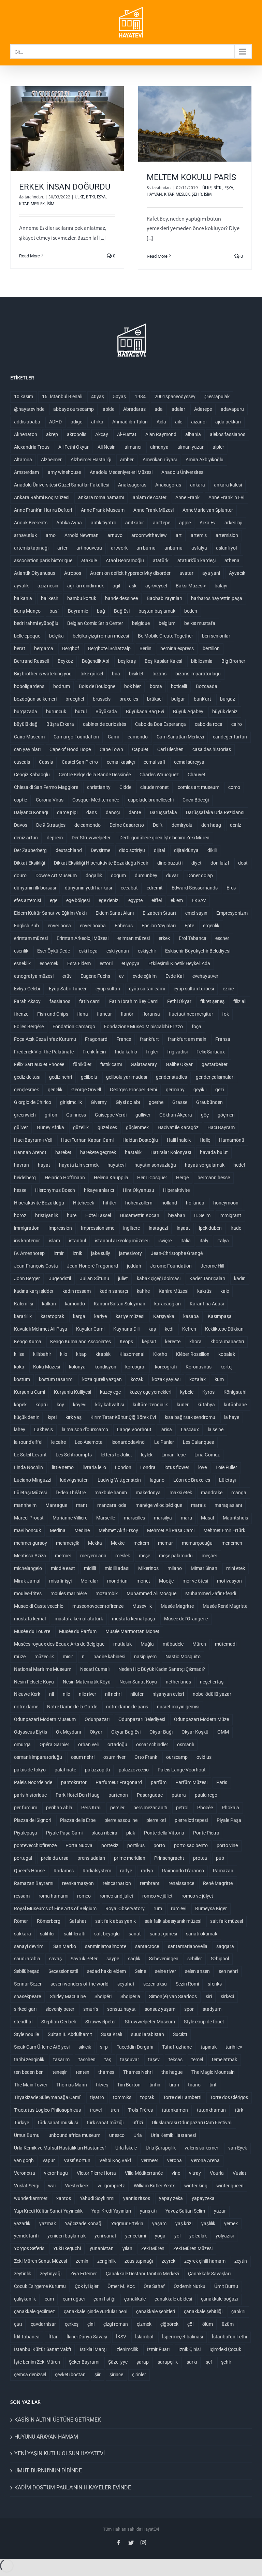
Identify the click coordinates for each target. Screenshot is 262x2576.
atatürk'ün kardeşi (196, 561)
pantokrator (74, 1783)
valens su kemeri (202, 2148)
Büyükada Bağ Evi (145, 712)
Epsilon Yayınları (159, 926)
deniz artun (26, 838)
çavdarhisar (43, 2324)
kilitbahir (42, 1354)
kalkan (49, 1304)
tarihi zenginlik (29, 2060)
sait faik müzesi (227, 1921)
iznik (77, 1253)
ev (121, 976)
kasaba (191, 1316)
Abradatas (134, 409)
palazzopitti (97, 1770)
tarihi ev (234, 2047)
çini (91, 2324)
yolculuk (198, 2236)
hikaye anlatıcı (99, 1190)
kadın (240, 1279)
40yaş (98, 397)
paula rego (206, 1795)
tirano (194, 2085)
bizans (159, 674)
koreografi (166, 1367)
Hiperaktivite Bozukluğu (39, 1203)
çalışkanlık (25, 2299)
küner (183, 1405)
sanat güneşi (163, 1934)
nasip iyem (145, 1657)
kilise (19, 1354)
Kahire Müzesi (173, 1291)
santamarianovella (188, 1946)
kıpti (52, 1417)
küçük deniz (26, 1417)
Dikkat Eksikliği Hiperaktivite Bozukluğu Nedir (101, 863)
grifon (51, 1115)
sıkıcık (85, 2047)
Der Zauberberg (30, 850)
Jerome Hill (212, 1266)
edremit (155, 888)
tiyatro (97, 2098)
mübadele (173, 1644)
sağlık (134, 1959)
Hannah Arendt (30, 1152)
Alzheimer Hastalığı (91, 460)
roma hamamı (53, 1896)
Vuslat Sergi (27, 2186)
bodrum (62, 686)
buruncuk (56, 712)
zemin (82, 2261)
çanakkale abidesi (173, 2299)
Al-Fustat (127, 435)
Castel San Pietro (80, 762)
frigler (152, 1052)
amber (127, 460)
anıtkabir (135, 523)
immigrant (230, 1216)
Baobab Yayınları (164, 598)
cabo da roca (209, 724)
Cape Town (111, 750)
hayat (44, 1165)
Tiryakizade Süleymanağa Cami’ (48, 2098)
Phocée (205, 1808)
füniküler (82, 1065)
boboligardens (29, 686)
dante (135, 813)
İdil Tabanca (27, 2337)
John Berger (27, 1279)
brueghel (75, 699)
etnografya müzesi (34, 976)
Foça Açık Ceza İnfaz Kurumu (45, 1039)
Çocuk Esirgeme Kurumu (40, 2286)
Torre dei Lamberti (182, 2098)
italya (223, 1241)
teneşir (60, 2072)
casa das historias (212, 750)
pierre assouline (121, 1820)
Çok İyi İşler (87, 2286)
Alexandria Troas (32, 447)
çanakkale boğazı (219, 2299)
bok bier (133, 686)
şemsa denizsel (30, 2375)
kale (225, 1291)
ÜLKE (79, 197)
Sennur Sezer (28, 1984)
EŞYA (101, 197)
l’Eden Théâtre (71, 1493)
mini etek (236, 1568)
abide (108, 409)
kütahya (206, 1405)
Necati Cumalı (95, 1669)
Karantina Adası (207, 1304)
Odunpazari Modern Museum (45, 1719)
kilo (64, 1354)
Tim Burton (129, 2085)
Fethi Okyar (179, 1001)
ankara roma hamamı (101, 498)
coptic (20, 800)
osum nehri (83, 1757)
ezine (228, 989)
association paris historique (43, 561)
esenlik (21, 951)
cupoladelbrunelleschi (151, 800)
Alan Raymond (161, 435)
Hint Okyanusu (139, 1190)
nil (52, 1694)
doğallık (94, 876)
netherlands (178, 1682)
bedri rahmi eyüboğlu (36, 623)
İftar (53, 2337)
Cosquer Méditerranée (96, 800)
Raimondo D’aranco (183, 1871)
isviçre (165, 1241)
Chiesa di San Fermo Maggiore (46, 787)
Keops (126, 1342)
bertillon (211, 649)
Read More (30, 256)
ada (159, 409)
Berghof (71, 649)
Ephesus (124, 926)
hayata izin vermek (79, 1165)
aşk (133, 586)
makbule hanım (111, 1493)
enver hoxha (93, 926)
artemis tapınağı (31, 548)
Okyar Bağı (161, 1732)
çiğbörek (169, 2324)
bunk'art (202, 699)
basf (54, 611)
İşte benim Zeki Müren (37, 2362)
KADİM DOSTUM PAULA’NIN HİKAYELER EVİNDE (73, 2488)
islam (54, 1241)
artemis (199, 535)
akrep (52, 435)
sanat (135, 1934)
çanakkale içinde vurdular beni (96, 2312)
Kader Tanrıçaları (207, 1279)
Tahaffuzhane (177, 2047)
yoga (160, 2236)
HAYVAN (154, 194)
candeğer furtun (230, 737)
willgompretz (111, 2186)
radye (126, 1871)
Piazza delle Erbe (78, 1820)
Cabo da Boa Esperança (161, 724)
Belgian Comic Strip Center (95, 623)
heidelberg (25, 1178)
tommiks (122, 2098)
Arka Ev (208, 523)
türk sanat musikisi (58, 2123)
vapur (49, 2161)
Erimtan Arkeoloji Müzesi (83, 938)
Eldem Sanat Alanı (115, 913)
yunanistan (102, 2249)
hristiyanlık (47, 1216)
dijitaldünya (186, 850)
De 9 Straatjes (51, 825)
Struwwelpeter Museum (150, 2022)
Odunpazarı (97, 1719)
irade (236, 1228)
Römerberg (49, 1921)
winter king (196, 2186)
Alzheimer (51, 460)
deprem (55, 838)
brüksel (155, 699)
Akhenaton (26, 435)
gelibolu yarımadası (127, 1077)
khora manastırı (227, 1342)
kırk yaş (74, 1417)
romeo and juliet (117, 1896)
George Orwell (86, 1090)
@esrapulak (217, 397)
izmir (59, 1253)
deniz (236, 825)
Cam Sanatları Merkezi (180, 737)
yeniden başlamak (67, 2236)
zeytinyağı (51, 2274)
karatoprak (52, 1316)
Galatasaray (144, 1065)
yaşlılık (208, 2224)
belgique (141, 623)
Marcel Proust (29, 1518)
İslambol (144, 2337)
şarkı (192, 2362)
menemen (232, 1543)
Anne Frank (187, 498)
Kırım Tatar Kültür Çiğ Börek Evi (123, 1417)
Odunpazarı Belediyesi (142, 1719)
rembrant (150, 1883)
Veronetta (25, 2173)
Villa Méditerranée (144, 2173)
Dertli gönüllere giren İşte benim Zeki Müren (164, 838)
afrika (97, 422)
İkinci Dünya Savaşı (87, 2337)
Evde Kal (174, 976)
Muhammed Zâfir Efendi (211, 1594)
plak (131, 1833)
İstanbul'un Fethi (229, 2337)
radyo (147, 1871)
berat (20, 649)
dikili (212, 850)
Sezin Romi (187, 1984)
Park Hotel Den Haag (78, 1795)
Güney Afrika (50, 1128)
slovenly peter (60, 2009)
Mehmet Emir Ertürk (224, 1531)
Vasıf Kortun (77, 2161)
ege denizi (109, 901)
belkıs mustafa (200, 623)
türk (239, 2110)
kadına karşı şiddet (34, 1291)
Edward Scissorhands (195, 888)
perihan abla (59, 1808)
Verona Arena (205, 2161)
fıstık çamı (111, 1065)
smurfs (91, 2009)
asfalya (199, 548)
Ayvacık (237, 573)
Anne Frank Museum (103, 510)
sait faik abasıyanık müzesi (173, 1921)
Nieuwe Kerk (27, 1694)
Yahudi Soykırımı (97, 2198)
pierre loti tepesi (191, 1820)
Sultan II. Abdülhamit (70, 2034)
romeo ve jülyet (197, 1896)
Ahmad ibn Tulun (130, 422)
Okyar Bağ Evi (126, 1732)
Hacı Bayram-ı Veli (33, 1140)
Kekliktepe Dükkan (224, 1329)
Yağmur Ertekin (127, 2224)
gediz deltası (27, 1077)
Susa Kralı (112, 2034)
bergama (44, 649)
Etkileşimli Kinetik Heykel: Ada (179, 964)
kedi (169, 1329)
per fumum (26, 1808)
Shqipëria (130, 1997)
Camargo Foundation (76, 737)
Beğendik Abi (96, 661)
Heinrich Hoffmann (65, 1178)
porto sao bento (191, 1846)
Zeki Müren (153, 2249)
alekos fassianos (228, 435)
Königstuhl (235, 1392)
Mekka (95, 1543)
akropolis (77, 435)
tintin (155, 2085)
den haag (211, 825)
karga (79, 1316)
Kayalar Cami (90, 1329)
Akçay (102, 435)
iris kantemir (27, 1241)
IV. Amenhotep (29, 1253)
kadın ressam (77, 1291)
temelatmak (224, 2060)
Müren (199, 1644)
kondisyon (105, 1367)
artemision (227, 535)
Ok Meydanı (68, 1732)
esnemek (49, 964)
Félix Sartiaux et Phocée (39, 1065)
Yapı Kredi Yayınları (111, 2211)
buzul (81, 712)
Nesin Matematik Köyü (87, 1682)
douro (20, 876)
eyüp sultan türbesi (194, 989)
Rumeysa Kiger (211, 1909)
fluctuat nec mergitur (191, 1014)
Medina (58, 1531)
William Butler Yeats (155, 2186)
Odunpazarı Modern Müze (201, 1719)
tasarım (61, 2060)
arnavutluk (25, 535)
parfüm (159, 1783)
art (179, 535)
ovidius (204, 1757)
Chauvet (196, 775)
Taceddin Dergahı (135, 2047)
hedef (239, 1165)
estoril (106, 964)
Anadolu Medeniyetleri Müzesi (121, 472)
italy (204, 1241)
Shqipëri (103, 1997)
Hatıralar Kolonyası (171, 1152)
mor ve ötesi (195, 1581)
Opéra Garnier (54, 1745)
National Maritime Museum (43, 1669)
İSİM (50, 204)
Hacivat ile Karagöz (178, 1128)
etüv (67, 976)
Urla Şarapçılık (161, 2148)
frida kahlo (126, 1052)
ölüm (208, 2324)
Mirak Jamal (27, 1581)
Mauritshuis (235, 1518)
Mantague (56, 1505)
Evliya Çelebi (27, 989)
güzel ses (107, 1128)
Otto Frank (146, 1757)
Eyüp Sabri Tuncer (68, 989)
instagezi (158, 1228)
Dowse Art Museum (56, 876)
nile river (88, 1694)
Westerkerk (77, 2186)
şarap (143, 2362)
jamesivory (130, 1253)
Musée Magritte (177, 1606)
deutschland (69, 850)
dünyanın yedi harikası (88, 888)
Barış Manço (27, 611)
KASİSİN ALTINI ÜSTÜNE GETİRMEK (58, 2420)
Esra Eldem (79, 964)
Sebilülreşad (27, 1971)
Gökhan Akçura (176, 1115)
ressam (22, 1896)
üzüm (228, 2324)
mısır (68, 1657)
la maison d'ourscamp (85, 1430)
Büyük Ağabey (188, 712)
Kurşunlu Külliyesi (72, 1392)
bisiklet (136, 674)
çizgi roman (116, 2324)
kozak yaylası (166, 1380)
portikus (136, 1846)
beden (191, 611)
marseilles (134, 1518)
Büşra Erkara (60, 724)
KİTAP (24, 204)
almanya (159, 447)
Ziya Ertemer (84, 2274)
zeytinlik (23, 2274)
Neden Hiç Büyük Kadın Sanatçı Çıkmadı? (162, 1669)
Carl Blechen (170, 750)
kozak (137, 1380)
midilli (90, 1568)
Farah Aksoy (27, 1001)
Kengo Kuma (28, 1342)
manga (239, 1493)
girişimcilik (71, 1102)
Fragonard (96, 1039)
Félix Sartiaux (211, 1052)
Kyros (208, 1392)
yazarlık (22, 2224)
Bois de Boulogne (97, 686)
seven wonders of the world (79, 1984)
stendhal (23, 2022)
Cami (113, 737)
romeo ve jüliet (157, 1896)
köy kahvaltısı (110, 1405)
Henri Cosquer (152, 1178)
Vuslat (239, 2173)
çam (49, 2299)
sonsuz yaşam (160, 2009)
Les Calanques (198, 1442)
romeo (84, 1896)
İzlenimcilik (127, 2349)
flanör (127, 1014)
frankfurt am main (187, 1039)
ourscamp (177, 1757)
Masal (207, 1518)
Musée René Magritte (225, 1606)
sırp (104, 2047)
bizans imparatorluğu (198, 674)
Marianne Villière (70, 1518)
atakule (89, 561)
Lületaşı (227, 1480)
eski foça (88, 951)
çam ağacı (74, 2299)
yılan (127, 2249)
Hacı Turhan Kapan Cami (87, 1140)
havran (21, 1165)
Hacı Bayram (221, 1128)
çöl (190, 2324)
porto (159, 1846)
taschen (87, 2060)
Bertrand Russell (31, 661)
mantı (82, 1505)
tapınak (209, 2047)
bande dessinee (121, 598)
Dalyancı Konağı (31, 813)
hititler (110, 1203)
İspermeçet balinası (183, 2337)
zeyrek (169, 2261)
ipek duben (210, 1228)
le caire (59, 1442)
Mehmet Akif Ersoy (118, 1531)
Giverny (99, 1102)
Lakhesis (43, 1430)
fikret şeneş (212, 1001)
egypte (135, 901)
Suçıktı (180, 2034)
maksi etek (181, 1493)
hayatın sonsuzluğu (155, 1165)
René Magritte (218, 1883)
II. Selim (202, 1216)
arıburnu (173, 548)
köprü (42, 1405)
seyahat (126, 1984)
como (234, 787)
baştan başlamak (157, 611)
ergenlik (211, 926)
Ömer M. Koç (121, 2286)
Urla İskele (126, 2148)
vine (176, 2173)
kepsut (149, 1342)
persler (117, 1808)
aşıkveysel (156, 586)
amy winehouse (64, 472)
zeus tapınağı (139, 2261)
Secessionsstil (63, 1971)
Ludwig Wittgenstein (119, 1480)
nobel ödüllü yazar (212, 1694)
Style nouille (26, 2034)
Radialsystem (97, 1871)
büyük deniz (225, 712)
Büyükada (106, 712)
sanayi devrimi (29, 1946)
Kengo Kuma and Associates (81, 1342)
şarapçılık (168, 2362)
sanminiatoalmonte (106, 1946)
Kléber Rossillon (193, 1354)
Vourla (217, 2173)
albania (193, 435)
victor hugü (56, 2173)
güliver (21, 1128)
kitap (81, 1354)
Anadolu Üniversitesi (183, 472)
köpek (20, 1405)
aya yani (211, 573)
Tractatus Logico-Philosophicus (47, 2110)
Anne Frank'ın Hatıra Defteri (43, 510)
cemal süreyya (189, 762)
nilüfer (137, 1694)
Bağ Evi (122, 611)
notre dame (26, 1707)
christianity (99, 787)
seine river (165, 1971)
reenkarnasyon (78, 1883)
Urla (138, 2135)
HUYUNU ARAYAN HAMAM (46, 2437)
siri (209, 1997)
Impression (60, 1228)
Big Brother (233, 661)
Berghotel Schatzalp (109, 649)
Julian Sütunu (94, 1279)
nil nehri (113, 1694)
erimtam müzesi (31, 938)
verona (174, 2161)
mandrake (212, 1493)
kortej (226, 1367)
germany (175, 1090)
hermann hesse (214, 1178)
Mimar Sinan (204, 1568)
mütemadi (226, 1644)
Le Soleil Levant (30, 1455)
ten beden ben (29, 2072)
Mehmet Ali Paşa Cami (171, 1531)
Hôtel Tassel (98, 1216)
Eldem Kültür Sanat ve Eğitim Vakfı (50, 913)
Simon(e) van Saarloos (173, 1997)
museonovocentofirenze (98, 1606)
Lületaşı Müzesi (30, 1493)
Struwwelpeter (101, 2022)
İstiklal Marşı (93, 2349)
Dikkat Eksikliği (30, 863)
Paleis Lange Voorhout (182, 1770)
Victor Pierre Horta (96, 2173)
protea (200, 1858)
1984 (140, 397)
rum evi (179, 1909)
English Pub (26, 926)
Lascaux (190, 1430)
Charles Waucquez (159, 775)
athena (232, 561)
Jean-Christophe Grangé (177, 1253)
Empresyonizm (232, 913)
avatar (186, 573)
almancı (133, 447)
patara (179, 1795)
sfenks (215, 1984)
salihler (47, 1934)
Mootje (166, 1581)
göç (205, 1115)
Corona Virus (50, 800)
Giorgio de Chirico (33, 1102)
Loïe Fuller (226, 1467)
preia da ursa (55, 1858)
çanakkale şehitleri (156, 2312)
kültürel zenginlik (150, 1405)
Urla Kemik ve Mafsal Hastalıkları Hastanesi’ (60, 2148)
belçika (56, 636)
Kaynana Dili (126, 1329)
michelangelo (28, 1568)
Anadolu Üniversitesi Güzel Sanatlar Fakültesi (62, 485)
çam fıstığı (104, 2299)
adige (76, 422)
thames (106, 2072)
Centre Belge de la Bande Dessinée (95, 775)
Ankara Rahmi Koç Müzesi (42, 498)
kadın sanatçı (114, 1291)
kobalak (227, 1354)
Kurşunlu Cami (30, 1392)
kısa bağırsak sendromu (190, 1417)
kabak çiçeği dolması (159, 1279)
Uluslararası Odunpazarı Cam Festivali (192, 2123)
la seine (216, 1430)
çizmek (144, 2324)
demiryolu (182, 825)
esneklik (22, 964)
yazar (220, 2211)
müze (20, 1657)
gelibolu (89, 1077)
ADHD (55, 422)
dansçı (113, 813)
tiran (174, 2085)
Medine (82, 1531)
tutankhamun (211, 2110)
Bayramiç (78, 611)
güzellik (81, 1128)
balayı (221, 586)
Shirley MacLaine (68, 1997)
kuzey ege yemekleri (150, 1392)
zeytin (241, 2261)
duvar (172, 876)
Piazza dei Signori (33, 1820)
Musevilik (142, 1606)
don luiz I (220, 863)
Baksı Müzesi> (191, 586)
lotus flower (177, 1467)
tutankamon (175, 2110)
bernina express (177, 649)
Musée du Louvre (32, 1631)
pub (220, 1858)
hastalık (133, 1152)
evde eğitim (145, 976)
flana (83, 1014)
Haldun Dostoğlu (140, 1140)
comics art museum (199, 787)
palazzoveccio (134, 1770)
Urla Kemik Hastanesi (173, 2135)
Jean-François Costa (36, 1266)
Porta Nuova (79, 1846)
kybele (187, 1392)
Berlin (145, 649)
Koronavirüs (199, 1367)
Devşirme (100, 850)
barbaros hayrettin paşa (217, 598)
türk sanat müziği (105, 2123)
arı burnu (146, 548)
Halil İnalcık (179, 1140)
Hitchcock (84, 1203)
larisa (166, 1430)
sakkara (23, 1934)
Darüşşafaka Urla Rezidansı (215, 813)
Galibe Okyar (179, 1065)
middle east (63, 1568)
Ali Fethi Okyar (74, 447)
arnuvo (115, 535)
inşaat (183, 1228)
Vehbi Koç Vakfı (116, 2161)
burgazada (26, 712)
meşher (209, 1556)
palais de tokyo (30, 1770)
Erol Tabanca (193, 938)
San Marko (65, 1946)
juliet (123, 1279)
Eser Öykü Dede (54, 951)
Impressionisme (98, 1228)
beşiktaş (127, 661)
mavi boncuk (27, 1531)
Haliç (205, 1140)
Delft (158, 825)
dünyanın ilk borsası (35, 888)
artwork (119, 548)
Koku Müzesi (47, 1367)
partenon (118, 1795)
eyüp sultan (108, 989)
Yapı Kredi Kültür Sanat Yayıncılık (48, 2211)
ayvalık (21, 586)
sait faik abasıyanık (115, 1921)
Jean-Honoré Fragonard (92, 1266)
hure (72, 1216)
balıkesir (50, 598)
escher (222, 938)
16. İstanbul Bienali (62, 397)
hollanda (195, 1203)
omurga (22, 1745)
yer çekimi (136, 2236)
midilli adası (117, 1568)
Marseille (106, 1518)
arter (62, 548)
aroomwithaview (149, 535)
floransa (151, 1014)
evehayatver (205, 976)
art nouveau (89, 548)
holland (169, 1203)
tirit (213, 2085)
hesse (20, 1190)
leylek (147, 1455)
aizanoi (199, 422)
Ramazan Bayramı (34, 1883)
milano (175, 1568)
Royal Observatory (125, 1909)
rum (158, 1909)
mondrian (117, 1581)
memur (165, 1543)
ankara (198, 485)
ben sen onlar (216, 636)
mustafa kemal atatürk (79, 1619)
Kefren (189, 1329)
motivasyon (229, 1581)
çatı (18, 2324)
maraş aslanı (228, 1505)
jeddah (134, 1266)
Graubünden (209, 1102)
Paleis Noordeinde (33, 1783)
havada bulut (214, 1152)
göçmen (226, 1115)
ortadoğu (117, 1745)
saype (113, 1959)
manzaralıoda (112, 1505)
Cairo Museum (29, 737)
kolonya (77, 1367)
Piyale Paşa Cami (64, 1833)
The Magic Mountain (213, 2072)
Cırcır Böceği (196, 800)
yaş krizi (184, 2224)
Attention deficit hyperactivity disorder (130, 573)
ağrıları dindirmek (85, 586)
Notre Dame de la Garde (72, 1707)
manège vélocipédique (159, 1505)
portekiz (110, 1846)
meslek (123, 1556)
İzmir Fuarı (158, 2349)
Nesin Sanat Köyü (138, 1682)
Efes (231, 888)
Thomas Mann (72, 2085)
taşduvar (130, 2060)
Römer (21, 1921)
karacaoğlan (168, 1304)
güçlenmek (137, 1128)
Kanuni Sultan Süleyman (120, 1304)
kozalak (198, 1380)
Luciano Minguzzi (33, 1480)
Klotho (160, 1354)
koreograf (136, 1367)
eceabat (129, 888)
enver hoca (59, 926)
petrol (182, 1808)
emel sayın (196, 913)
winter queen (230, 2186)
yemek (231, 2224)
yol (177, 2236)
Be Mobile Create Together (165, 636)
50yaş (119, 397)
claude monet (155, 787)
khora (195, 1342)
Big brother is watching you (43, 674)
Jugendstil (60, 1279)
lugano (157, 1480)
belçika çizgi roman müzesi (101, 636)
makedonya (148, 1493)
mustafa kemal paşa (134, 1619)
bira (116, 674)
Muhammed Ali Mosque (151, 1594)
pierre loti (156, 1820)
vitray (195, 2173)
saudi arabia (27, 1959)
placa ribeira (104, 1833)
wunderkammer (31, 2198)
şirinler (139, 2375)
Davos (21, 825)
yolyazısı (225, 2236)
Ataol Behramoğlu (125, 561)
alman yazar (191, 447)
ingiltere (132, 1228)
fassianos (60, 1001)
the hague (172, 2072)
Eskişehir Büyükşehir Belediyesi (198, 951)
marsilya (163, 1518)
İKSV (121, 2337)
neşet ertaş (212, 1682)
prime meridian (130, 1858)
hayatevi (117, 1165)
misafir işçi (60, 1581)
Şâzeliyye (118, 2362)
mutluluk (122, 1644)
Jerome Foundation (171, 1266)
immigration (27, 1228)
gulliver (143, 1115)
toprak (147, 2098)
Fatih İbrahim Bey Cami (134, 1001)
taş (108, 2060)
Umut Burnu (27, 2135)
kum (219, 1380)
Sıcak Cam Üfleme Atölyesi (42, 2047)
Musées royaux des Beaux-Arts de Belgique (59, 1644)
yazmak (48, 2224)
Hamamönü (232, 1140)
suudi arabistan (148, 2034)
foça (196, 1027)
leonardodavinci (128, 1442)
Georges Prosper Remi (133, 1090)
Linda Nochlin (28, 1467)
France (124, 1039)
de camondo (88, 825)
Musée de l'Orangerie (186, 1619)
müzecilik (44, 1657)
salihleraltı (75, 1934)
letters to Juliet (116, 1455)
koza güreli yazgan (102, 1380)
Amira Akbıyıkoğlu (205, 460)
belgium (167, 623)
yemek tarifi (26, 2236)
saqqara (225, 1946)
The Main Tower (31, 2085)
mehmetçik (68, 1543)
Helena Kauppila (111, 1178)
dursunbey (146, 876)
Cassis (46, 762)
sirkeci (227, 1997)
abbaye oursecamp (74, 409)
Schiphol (220, 1959)
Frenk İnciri (94, 1052)
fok (225, 1014)
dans (92, 813)
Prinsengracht (169, 1858)
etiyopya (130, 964)
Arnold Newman (82, 535)
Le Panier (164, 1442)
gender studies (171, 1077)
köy (60, 1405)
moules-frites (28, 1594)
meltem (141, 1543)
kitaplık (103, 1354)
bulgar (178, 699)
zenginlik (106, 2261)
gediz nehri (61, 1077)
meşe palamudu (176, 1556)
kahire (143, 1291)
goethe (156, 1102)
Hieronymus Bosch (55, 1190)
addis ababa (27, 422)
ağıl (116, 586)
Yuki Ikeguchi (67, 2249)
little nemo (63, 1467)
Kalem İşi (24, 1304)
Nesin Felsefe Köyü (34, 1682)
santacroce (147, 1946)
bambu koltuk (82, 598)
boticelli (179, 686)
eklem (177, 901)
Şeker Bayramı (84, 2362)
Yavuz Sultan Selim (185, 2211)
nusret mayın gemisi (178, 1707)
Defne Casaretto (127, 825)
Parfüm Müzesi (191, 1783)
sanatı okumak (202, 1934)
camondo (138, 737)
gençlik (55, 1090)
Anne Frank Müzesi (154, 510)
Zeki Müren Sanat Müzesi (40, 2261)
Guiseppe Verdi (111, 1115)
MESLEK (38, 204)
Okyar (96, 1732)
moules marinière (69, 1594)
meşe (144, 1556)
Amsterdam (26, 472)
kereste (173, 1342)
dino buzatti (170, 863)
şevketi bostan (70, 2375)
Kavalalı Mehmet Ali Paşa (41, 1329)
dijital (159, 850)
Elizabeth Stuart (159, 913)
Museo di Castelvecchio (39, 1606)
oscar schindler (152, 1745)
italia (186, 1241)
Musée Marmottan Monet (132, 1631)
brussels (102, 699)
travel (96, 2110)
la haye (232, 1417)
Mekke (118, 1543)
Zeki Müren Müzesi (193, 2249)
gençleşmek (26, 1090)
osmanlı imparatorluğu (38, 1757)
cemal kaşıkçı (121, 762)
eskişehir (147, 951)
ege (54, 901)
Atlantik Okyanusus (35, 573)
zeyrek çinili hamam (205, 2261)
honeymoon (226, 1203)
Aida (161, 422)
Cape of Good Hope (70, 750)
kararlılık (23, 1316)
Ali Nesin (107, 447)
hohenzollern (139, 1203)
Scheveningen (164, 1959)
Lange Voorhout (134, 1430)
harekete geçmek (98, 1152)
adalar (178, 409)
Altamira (23, 460)
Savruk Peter (84, 1959)
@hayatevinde (29, 409)
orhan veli (88, 1745)
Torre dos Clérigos (229, 2098)
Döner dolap (200, 876)
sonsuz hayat (121, 2009)
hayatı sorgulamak (205, 1165)
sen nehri (228, 1971)
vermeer (150, 2161)
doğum (118, 876)
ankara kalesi (228, 485)
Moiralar (89, 1581)
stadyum (212, 2009)
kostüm (22, 1380)
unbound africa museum (74, 2135)
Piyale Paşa (229, 1820)
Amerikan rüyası (160, 460)
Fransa (223, 1039)
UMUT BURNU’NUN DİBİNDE (48, 2470)
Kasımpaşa (220, 1316)
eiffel (157, 901)
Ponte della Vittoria (164, 1833)
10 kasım (24, 397)
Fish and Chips (53, 1014)
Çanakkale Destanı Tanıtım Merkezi (142, 2274)
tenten (83, 2072)
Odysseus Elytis (31, 1732)
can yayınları (27, 750)
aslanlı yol (226, 548)
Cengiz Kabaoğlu (32, 775)
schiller (195, 1959)
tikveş (102, 2085)
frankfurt (149, 1039)
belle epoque (27, 636)
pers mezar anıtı (150, 1808)
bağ (101, 611)
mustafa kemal (30, 1619)
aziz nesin (48, 586)
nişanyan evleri (168, 1694)
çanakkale (135, 2299)
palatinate (65, 1770)
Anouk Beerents (31, 523)
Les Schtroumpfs (74, 1455)
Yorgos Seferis (29, 2249)
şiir (98, 2375)
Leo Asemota (89, 1442)
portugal (23, 1858)
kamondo (75, 1304)
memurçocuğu (197, 1543)
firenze (21, 1014)
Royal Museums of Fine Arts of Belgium (55, 1909)
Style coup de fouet (204, 2022)
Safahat (78, 1921)
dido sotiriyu (132, 850)
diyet (196, 863)
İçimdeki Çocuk (225, 2349)
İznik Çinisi (190, 2349)
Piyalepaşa (26, 1833)
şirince (116, 2375)
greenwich (25, 1115)
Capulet (140, 750)
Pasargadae (150, 1795)
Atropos (73, 573)
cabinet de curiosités (105, 724)
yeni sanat (105, 2236)
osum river (114, 1757)
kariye (100, 1316)
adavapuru (232, 409)
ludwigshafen (74, 1480)
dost (243, 863)
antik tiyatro (104, 523)
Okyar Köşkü (195, 1732)
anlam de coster (150, 498)
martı (186, 1518)
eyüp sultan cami (147, 989)
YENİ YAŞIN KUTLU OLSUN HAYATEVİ (60, 2453)
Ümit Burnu (226, 2286)
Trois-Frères (140, 2110)
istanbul (77, 1241)
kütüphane (235, 1405)
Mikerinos (148, 1568)
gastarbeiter (215, 1065)
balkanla (23, 598)
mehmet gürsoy (31, 1543)
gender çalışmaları (215, 1077)
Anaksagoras (132, 485)
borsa (156, 686)
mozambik (107, 1594)
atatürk (161, 561)
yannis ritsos (137, 2198)
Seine (140, 1971)
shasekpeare (27, 1997)
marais (198, 1505)
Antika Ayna (69, 523)
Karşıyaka (164, 1316)
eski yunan (118, 951)
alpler (218, 447)
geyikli (200, 1090)
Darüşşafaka (163, 813)
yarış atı (148, 2211)
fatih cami (90, 1001)
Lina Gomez (207, 1455)
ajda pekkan (228, 422)
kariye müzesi (130, 1316)
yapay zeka (171, 2198)
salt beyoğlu (107, 1934)
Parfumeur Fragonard (119, 1783)
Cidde (125, 787)
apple (185, 523)
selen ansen (197, 1971)
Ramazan (223, 1871)
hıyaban (177, 1216)
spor (189, 2009)
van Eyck (238, 2148)
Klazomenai (132, 1354)
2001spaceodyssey (175, 397)
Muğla (147, 1644)
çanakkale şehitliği (203, 2312)
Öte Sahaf (154, 2286)
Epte (189, 926)
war (52, 2186)
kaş (152, 1329)
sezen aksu (155, 1984)
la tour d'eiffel (28, 1442)
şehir (226, 2362)
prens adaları (91, 1858)
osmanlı (185, 1745)
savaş (55, 1959)
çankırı (238, 2312)
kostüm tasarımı (56, 1380)
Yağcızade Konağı (84, 2224)
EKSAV (199, 901)
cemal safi (154, 762)
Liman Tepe (173, 1455)
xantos (64, 2198)
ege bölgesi (78, 901)
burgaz (228, 699)
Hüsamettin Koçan (140, 1216)
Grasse (180, 1102)
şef (209, 2362)
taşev (154, 2060)
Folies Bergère (29, 1027)
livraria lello (94, 1467)
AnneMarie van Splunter (208, 510)
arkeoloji (233, 523)
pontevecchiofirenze (35, 1846)
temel (197, 2060)
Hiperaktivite (176, 1190)
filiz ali (240, 1001)
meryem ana (93, 1556)
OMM (223, 1732)
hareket (63, 1152)
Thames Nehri (138, 2072)
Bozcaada (207, 686)
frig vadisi (177, 1052)
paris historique (30, 1795)
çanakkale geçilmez (34, 2312)
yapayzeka (203, 2198)
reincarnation (117, 1883)
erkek (164, 938)
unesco (117, 2135)
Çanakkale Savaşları (209, 2274)
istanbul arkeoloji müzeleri (122, 1241)
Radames (64, 1871)
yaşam (159, 2224)
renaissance (181, 1883)
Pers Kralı (91, 1808)
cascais (22, 762)
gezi (220, 1090)
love (202, 1467)
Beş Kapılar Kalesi (163, 661)
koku (19, 1367)
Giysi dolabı (128, 1102)
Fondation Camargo (74, 1027)
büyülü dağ (26, 724)
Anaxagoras (168, 485)
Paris (222, 1783)
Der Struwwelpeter (91, 838)
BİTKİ (90, 197)
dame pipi (67, 813)
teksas (176, 2060)
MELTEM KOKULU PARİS (191, 177)
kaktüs (204, 1291)
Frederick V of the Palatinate (44, 1052)
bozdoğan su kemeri (35, 699)
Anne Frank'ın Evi (226, 498)
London (123, 1467)
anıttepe (162, 523)
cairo (237, 724)
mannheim (25, 1505)
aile (179, 422)
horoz (20, 1216)
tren (115, 2110)
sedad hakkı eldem (106, 1971)
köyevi (80, 1405)
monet (143, 1581)
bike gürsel (92, 674)
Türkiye (21, 2123)
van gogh (24, 2161)
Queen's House (29, 1871)
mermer (63, 1556)
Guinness (76, 1115)
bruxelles (129, 699)
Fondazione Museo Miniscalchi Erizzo (143, 1027)
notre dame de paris (127, 1707)
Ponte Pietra (206, 1833)
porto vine (227, 1846)
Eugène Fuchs (95, 976)
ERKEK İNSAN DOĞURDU (65, 187)
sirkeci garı (25, 2009)
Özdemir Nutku (190, 2286)
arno (51, 535)
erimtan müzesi (134, 938)
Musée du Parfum (78, 1631)
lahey (20, 1430)
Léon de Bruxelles (192, 1480)
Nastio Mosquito (183, 1657)
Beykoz (65, 661)
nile (66, 1694)
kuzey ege (110, 1392)
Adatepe (203, 409)
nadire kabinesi (109, 1657)
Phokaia (230, 1808)
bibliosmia (202, 661)
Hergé (182, 1178)
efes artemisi (27, 901)
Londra (148, 1467)
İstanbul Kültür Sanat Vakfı (42, 2349)
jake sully (101, 1253)
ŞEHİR (197, 194)
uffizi (138, 2123)
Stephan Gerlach (59, 2022)
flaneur (104, 1014)
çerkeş (72, 2324)
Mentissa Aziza (30, 1556)
